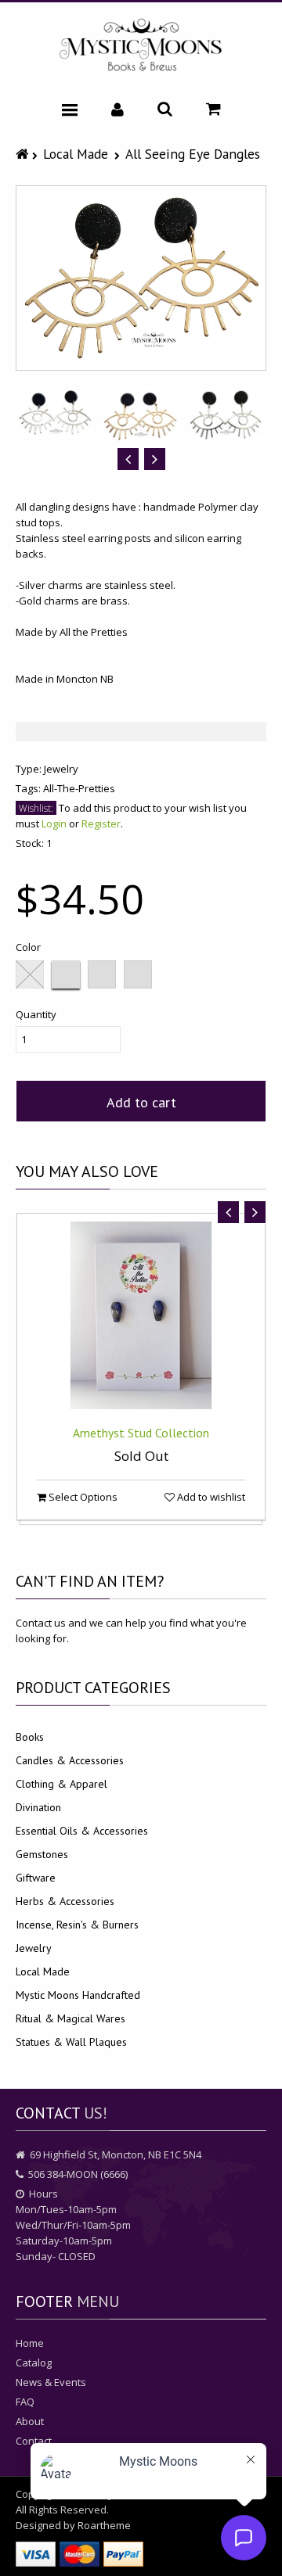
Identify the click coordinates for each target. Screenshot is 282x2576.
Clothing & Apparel (61, 1784)
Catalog (34, 2363)
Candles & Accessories (70, 1760)
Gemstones (42, 1854)
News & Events (51, 2382)
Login (54, 823)
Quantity (36, 1014)
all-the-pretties (79, 788)
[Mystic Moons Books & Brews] (141, 46)
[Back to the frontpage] (24, 154)
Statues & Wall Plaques (71, 2042)
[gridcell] (141, 593)
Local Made (76, 154)
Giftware (36, 1878)
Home (30, 2343)
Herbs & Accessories (65, 1901)
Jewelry (61, 769)
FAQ (25, 2402)
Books (30, 1737)
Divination (38, 1807)
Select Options (82, 1497)
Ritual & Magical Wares (70, 2018)
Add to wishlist (210, 1497)
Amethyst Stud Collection (141, 1433)
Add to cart (141, 1102)
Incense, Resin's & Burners (77, 1925)
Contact (34, 2441)
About (30, 2421)
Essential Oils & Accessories (82, 1831)
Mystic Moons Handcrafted (78, 1995)
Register (101, 823)
